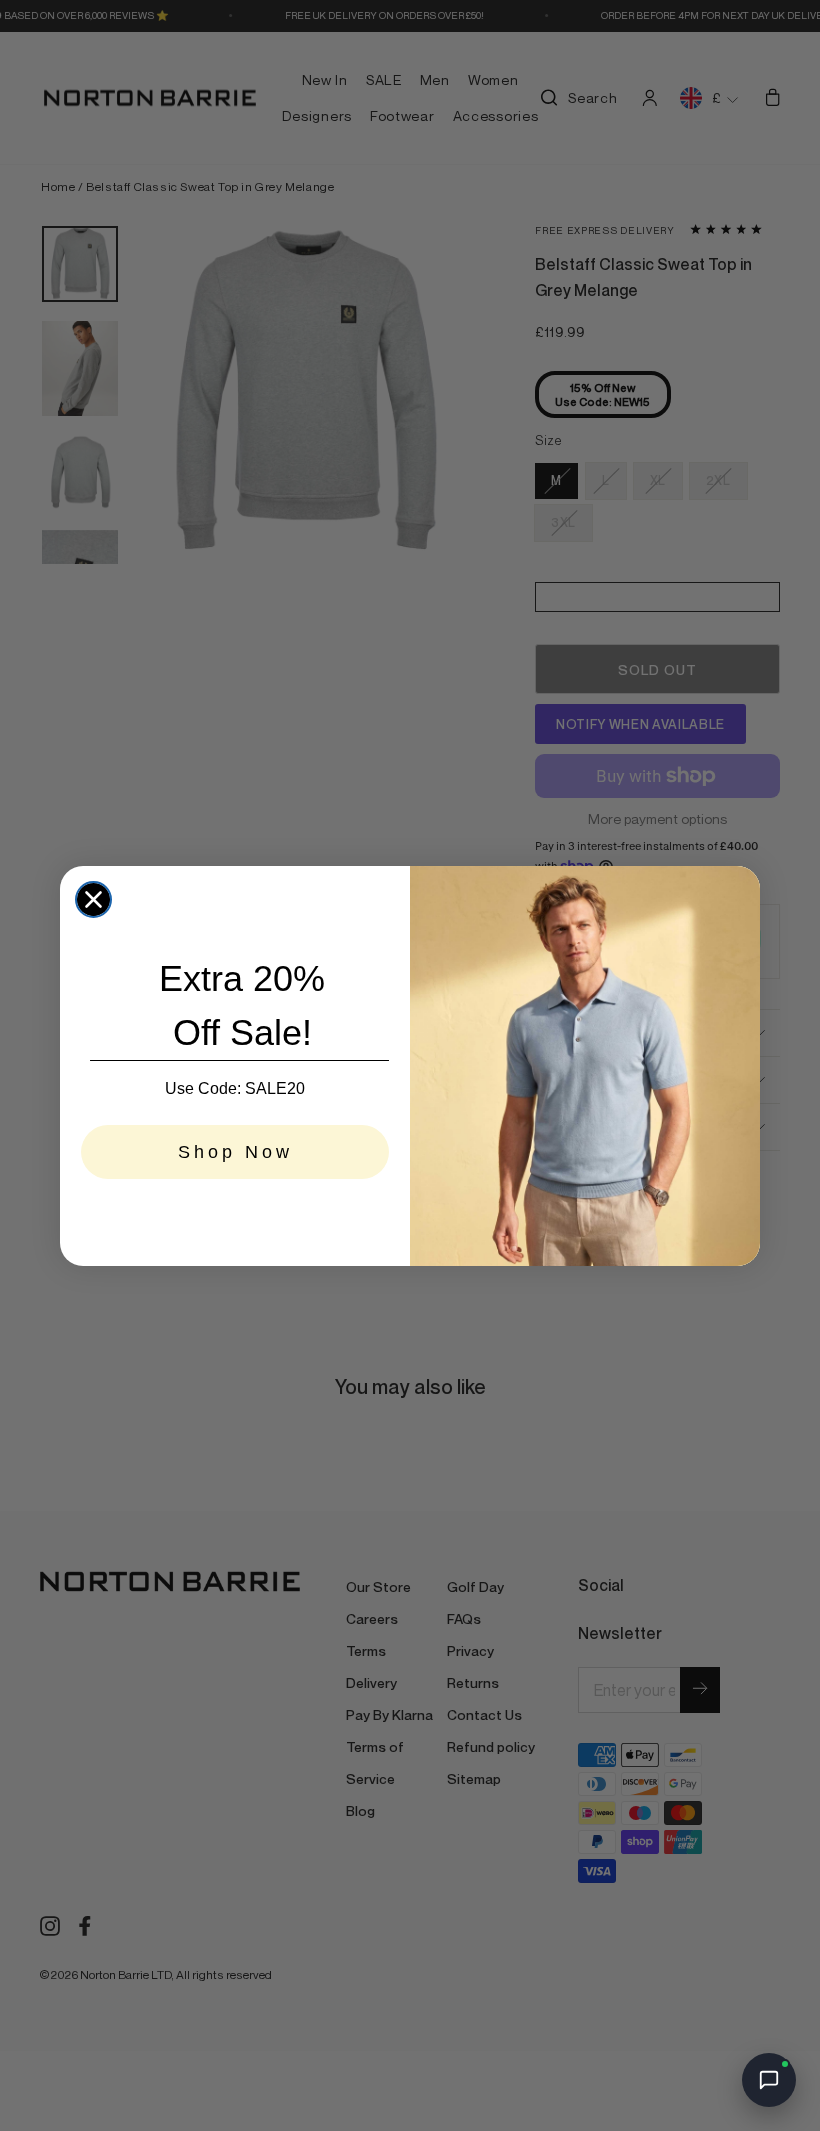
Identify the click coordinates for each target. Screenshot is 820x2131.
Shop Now (235, 1152)
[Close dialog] (93, 899)
